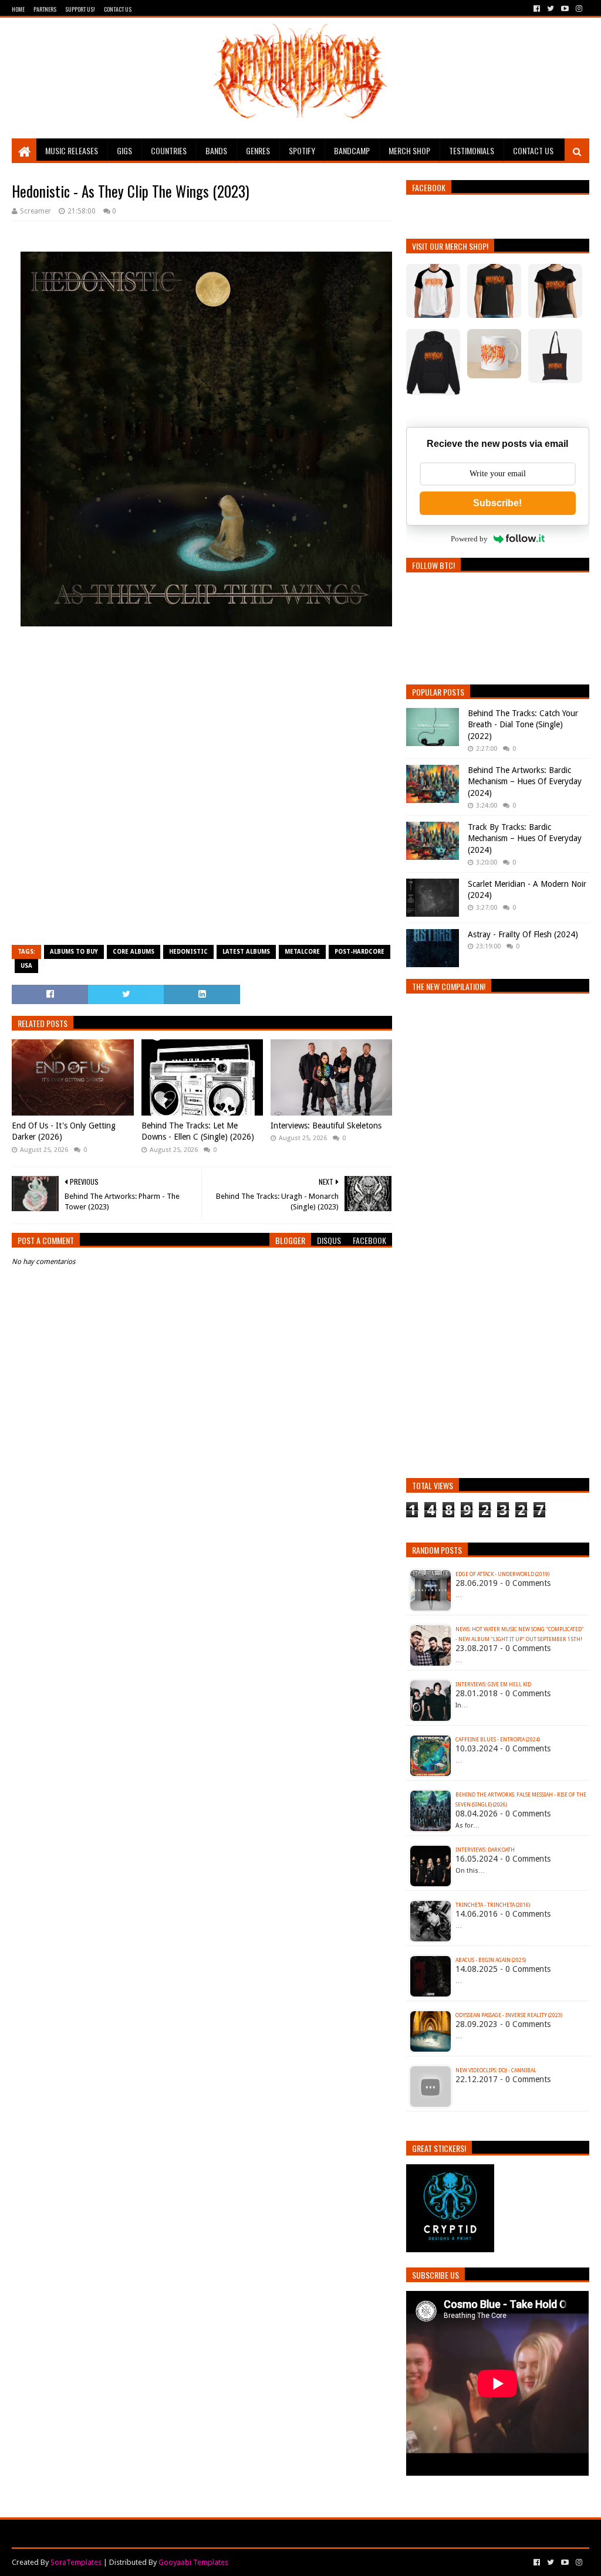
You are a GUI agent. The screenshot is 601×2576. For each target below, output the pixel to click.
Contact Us (118, 9)
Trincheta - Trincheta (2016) (493, 1905)
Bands (216, 150)
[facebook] (537, 9)
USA (26, 966)
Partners (45, 9)
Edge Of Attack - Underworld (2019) (502, 1574)
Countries (169, 150)
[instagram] (578, 9)
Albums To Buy (74, 952)
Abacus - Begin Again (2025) (491, 1960)
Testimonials (472, 150)
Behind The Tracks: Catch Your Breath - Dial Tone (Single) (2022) (523, 725)
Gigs (124, 150)
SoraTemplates (76, 2562)
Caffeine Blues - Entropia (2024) (498, 1740)
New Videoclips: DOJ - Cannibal (496, 2070)
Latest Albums (246, 952)
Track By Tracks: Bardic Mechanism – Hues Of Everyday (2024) (525, 838)
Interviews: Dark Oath (485, 1850)
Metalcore (302, 952)
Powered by (469, 539)
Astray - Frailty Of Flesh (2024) (523, 934)
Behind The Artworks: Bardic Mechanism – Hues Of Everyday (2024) (525, 782)
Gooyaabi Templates (193, 2562)
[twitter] (551, 9)
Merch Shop (409, 150)
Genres (258, 150)
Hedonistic (188, 952)
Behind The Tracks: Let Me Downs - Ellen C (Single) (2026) (198, 1131)
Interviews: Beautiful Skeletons (326, 1126)
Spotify (302, 150)
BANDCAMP (352, 150)
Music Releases (72, 150)
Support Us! (80, 9)
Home (18, 9)
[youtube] (565, 9)
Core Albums (134, 952)
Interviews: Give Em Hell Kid (493, 1684)
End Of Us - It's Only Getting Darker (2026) (64, 1131)
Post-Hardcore (359, 952)
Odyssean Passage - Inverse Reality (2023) (509, 2015)
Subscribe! (497, 503)
